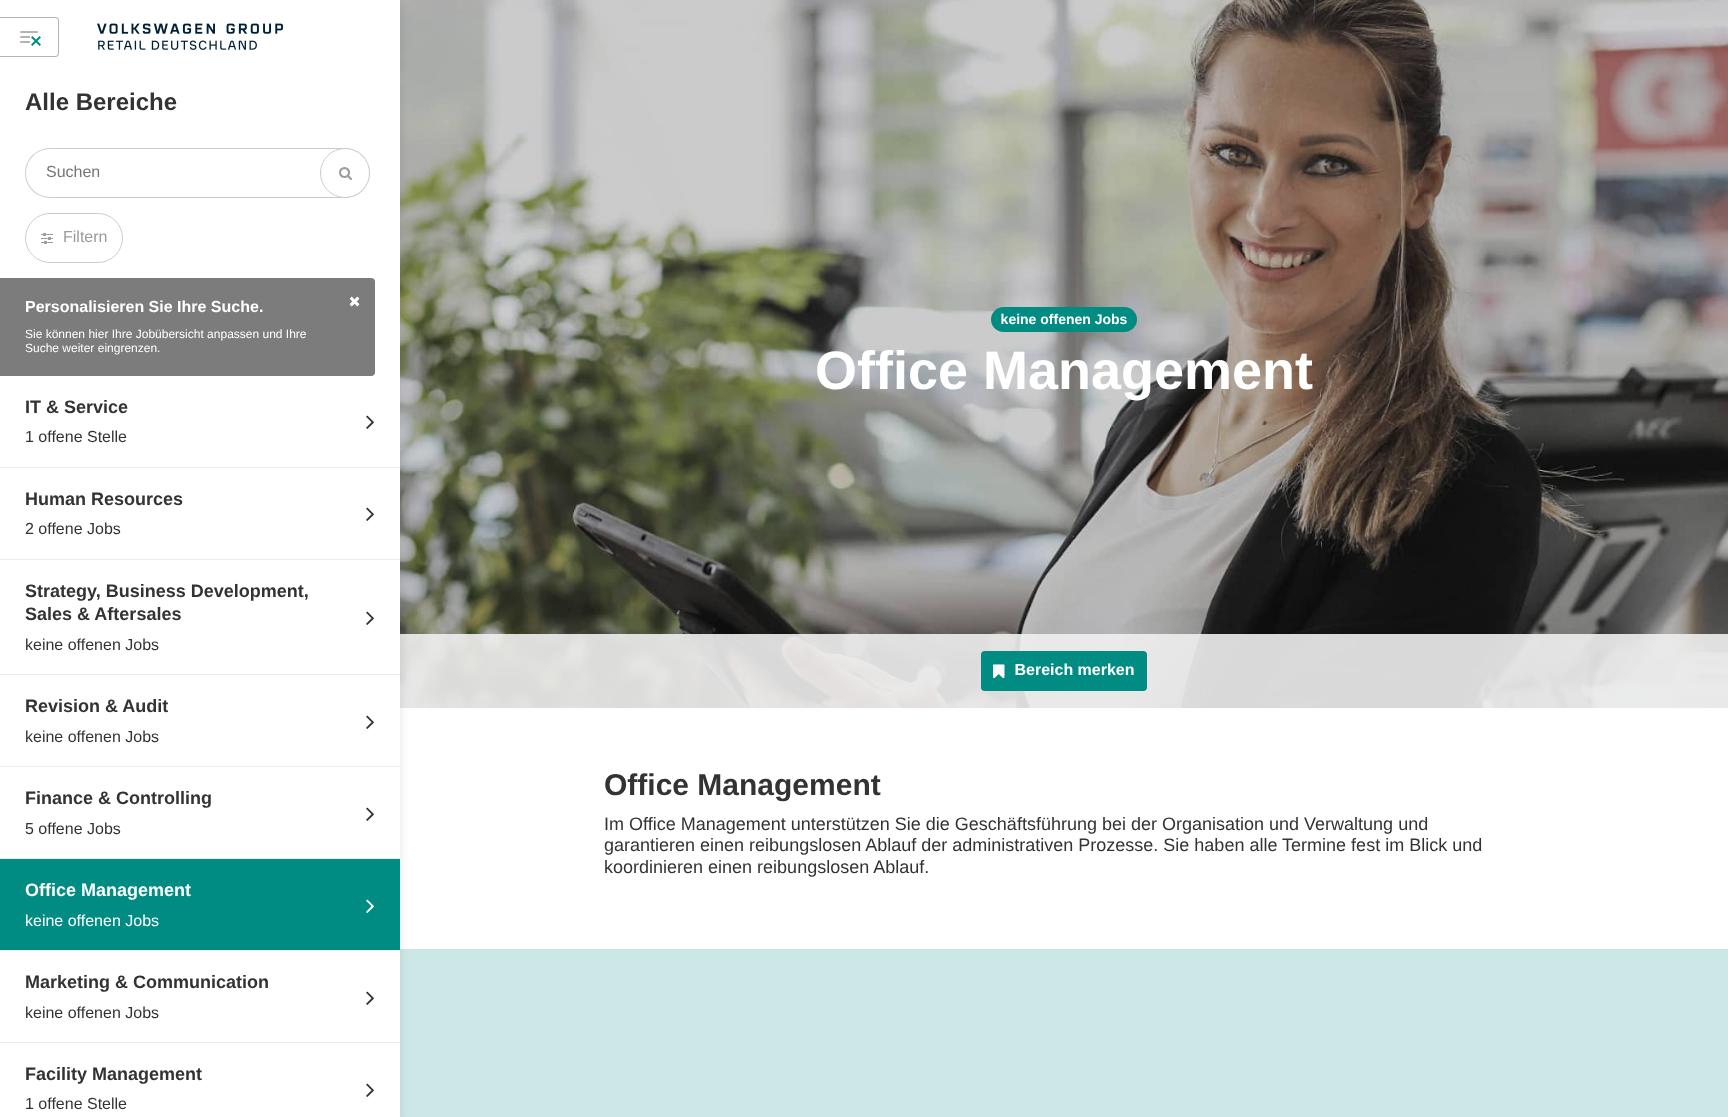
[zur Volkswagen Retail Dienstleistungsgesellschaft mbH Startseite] (190, 37)
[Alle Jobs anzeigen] (29, 37)
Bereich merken (1074, 670)
